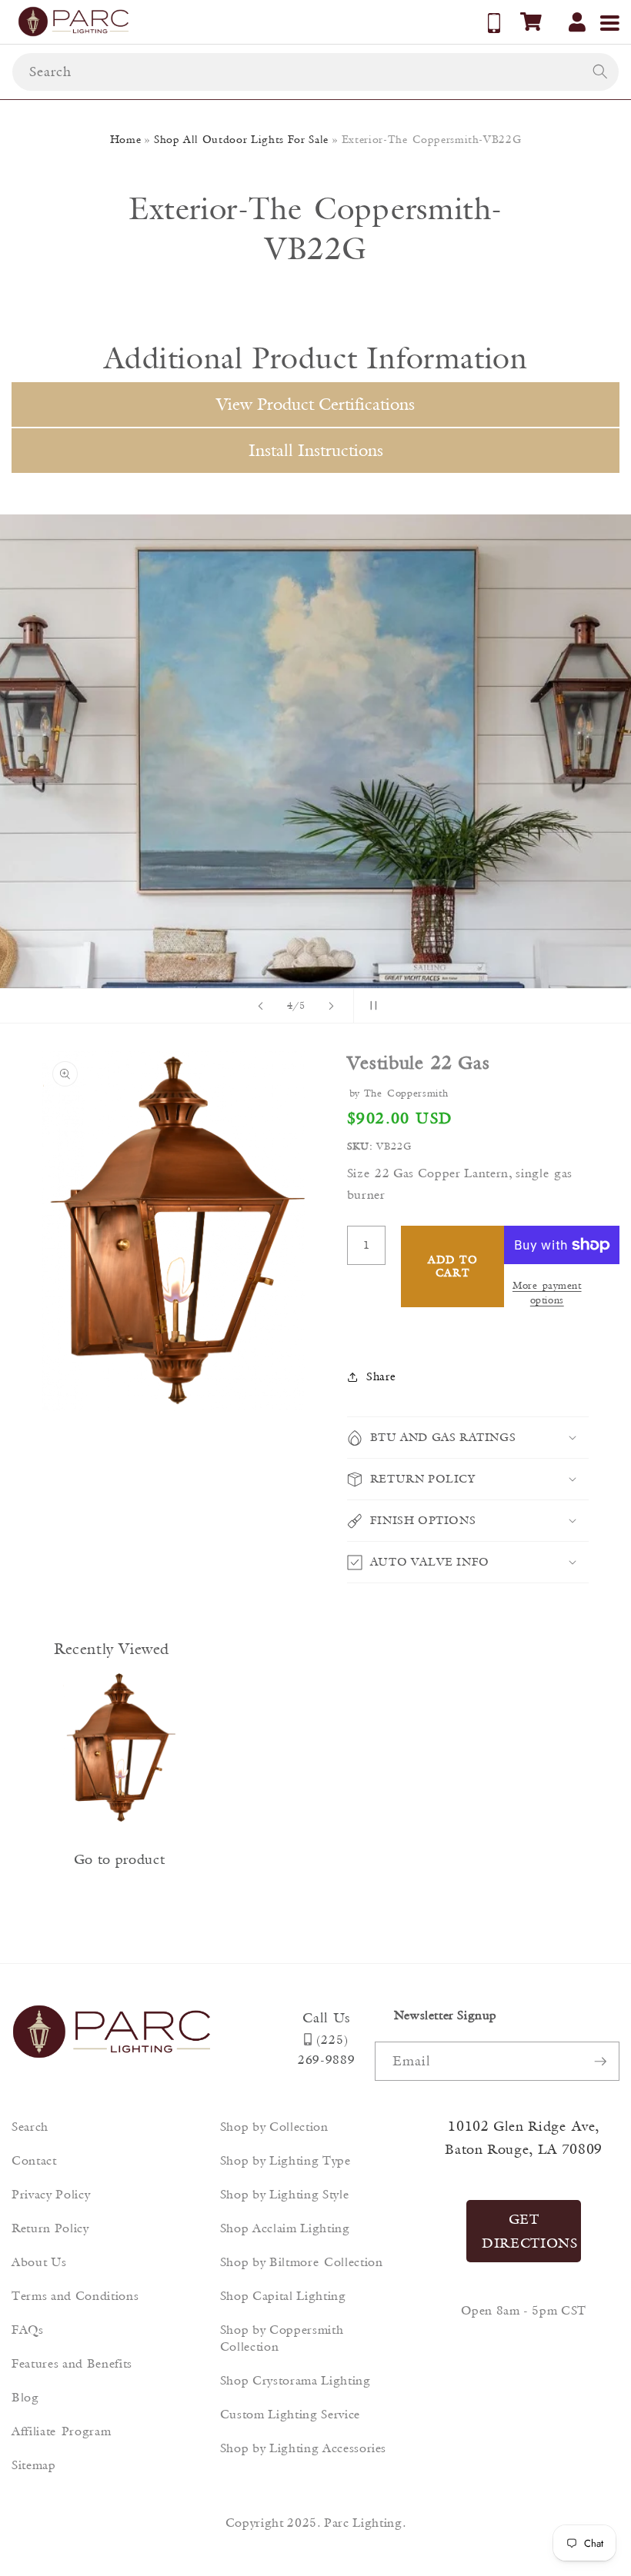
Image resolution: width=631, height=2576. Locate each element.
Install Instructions (316, 450)
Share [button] (381, 1376)
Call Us (326, 2018)
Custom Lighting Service (290, 2414)
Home (126, 139)
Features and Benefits (72, 2363)
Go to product (120, 1859)
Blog (25, 2397)
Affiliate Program (61, 2431)
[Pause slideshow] (370, 1006)
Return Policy (50, 2228)
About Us (39, 2262)
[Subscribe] (600, 2062)
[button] (531, 22)
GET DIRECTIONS (530, 2231)
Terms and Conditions (75, 2296)
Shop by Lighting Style (285, 2194)
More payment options (547, 1292)
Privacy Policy (51, 2194)
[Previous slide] (261, 1006)
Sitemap (34, 2465)
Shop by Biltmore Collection (302, 2262)
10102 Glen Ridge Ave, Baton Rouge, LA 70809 (524, 2138)
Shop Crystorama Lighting (295, 2380)
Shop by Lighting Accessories (303, 2448)
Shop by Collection (274, 2127)
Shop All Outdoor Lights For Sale (241, 139)
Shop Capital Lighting (283, 2296)
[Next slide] (332, 1006)
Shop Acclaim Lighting (285, 2228)
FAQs (28, 2330)
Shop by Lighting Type (285, 2160)
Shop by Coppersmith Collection (282, 2338)
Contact (34, 2160)
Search (30, 2127)
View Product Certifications (315, 404)
